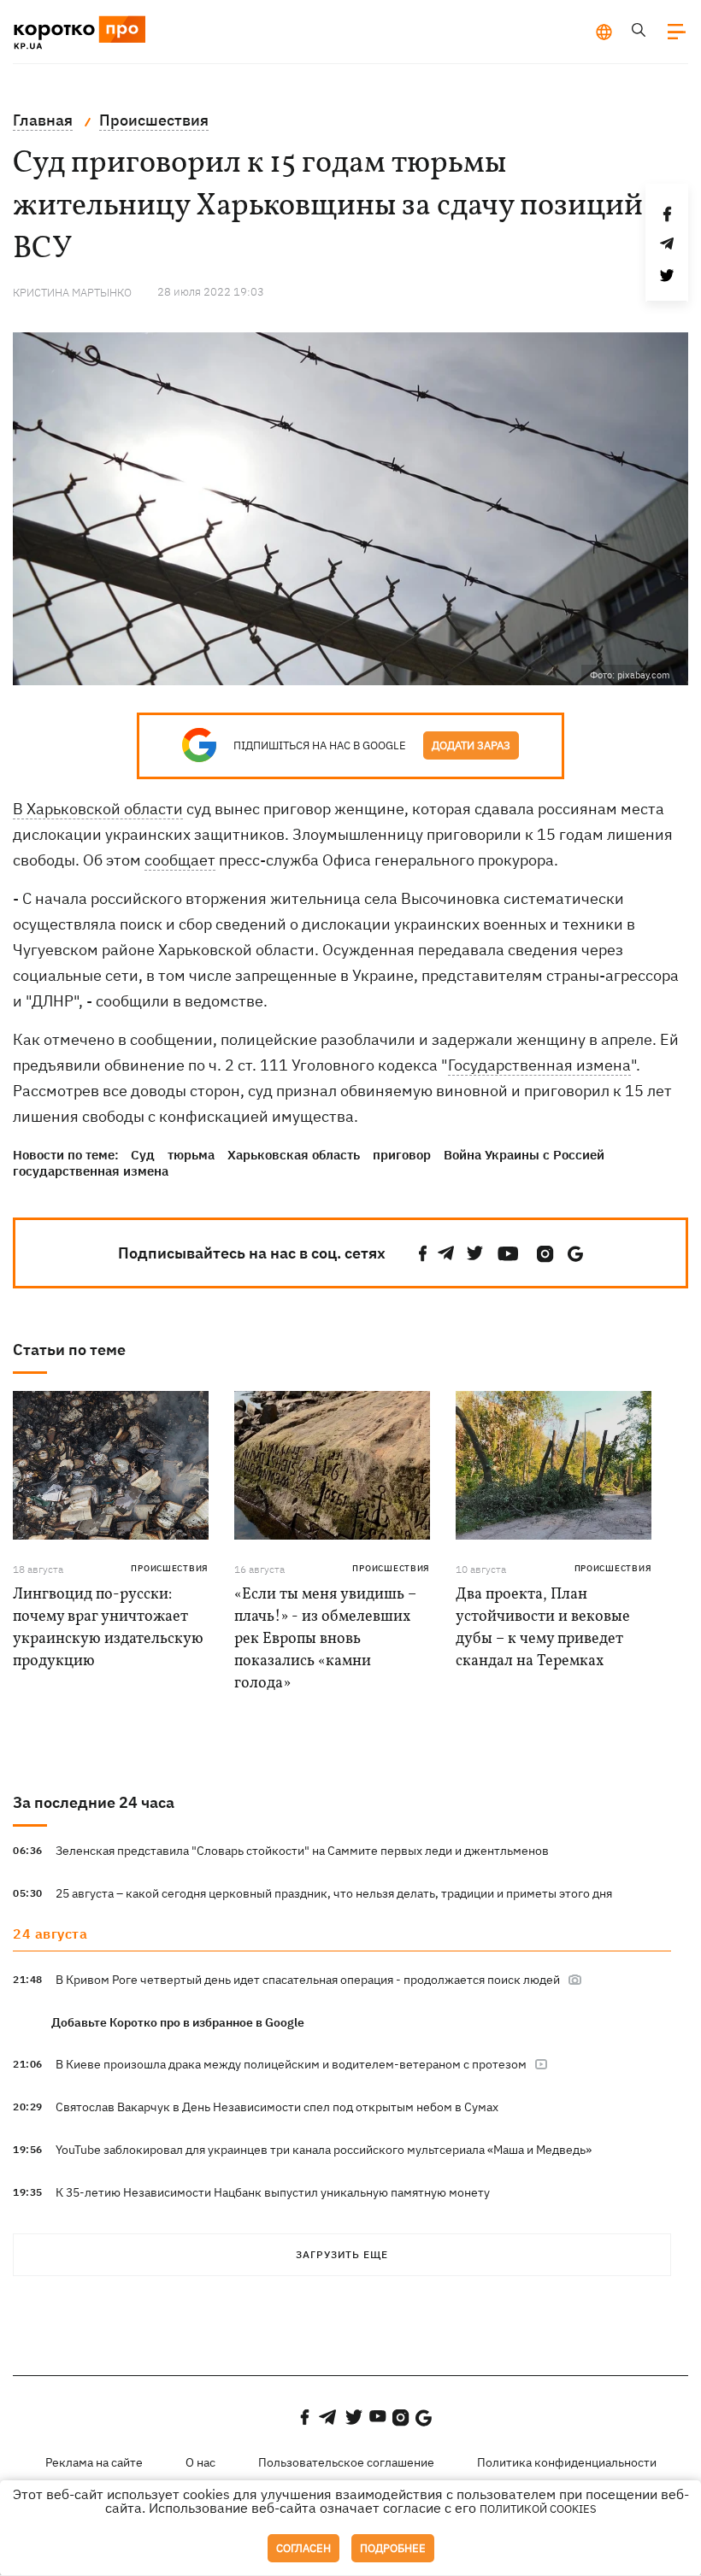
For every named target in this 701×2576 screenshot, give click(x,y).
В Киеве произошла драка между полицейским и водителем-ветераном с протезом (292, 2064)
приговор (402, 1155)
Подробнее (393, 2548)
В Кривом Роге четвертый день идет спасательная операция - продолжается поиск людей (309, 1980)
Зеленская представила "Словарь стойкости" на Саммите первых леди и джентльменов (302, 1851)
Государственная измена (539, 1065)
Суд (143, 1155)
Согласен (303, 2548)
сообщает (180, 860)
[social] (423, 1254)
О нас (200, 2462)
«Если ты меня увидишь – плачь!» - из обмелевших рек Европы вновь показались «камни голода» (325, 1639)
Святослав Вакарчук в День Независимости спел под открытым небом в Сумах (277, 2107)
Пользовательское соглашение (346, 2462)
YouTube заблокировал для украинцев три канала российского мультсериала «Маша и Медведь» (324, 2150)
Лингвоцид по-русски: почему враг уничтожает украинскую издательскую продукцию (108, 1628)
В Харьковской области (98, 809)
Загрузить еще (342, 2254)
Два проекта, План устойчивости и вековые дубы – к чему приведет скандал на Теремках (543, 1628)
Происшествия (170, 1568)
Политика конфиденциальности (567, 2462)
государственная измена (91, 1171)
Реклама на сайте (94, 2462)
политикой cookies (538, 2509)
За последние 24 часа (94, 1802)
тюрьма (191, 1155)
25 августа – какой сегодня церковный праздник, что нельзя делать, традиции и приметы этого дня (334, 1893)
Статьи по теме (69, 1350)
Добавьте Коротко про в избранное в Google (178, 2022)
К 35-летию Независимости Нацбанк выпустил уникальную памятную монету (273, 2192)
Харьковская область (294, 1155)
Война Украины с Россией (524, 1155)
